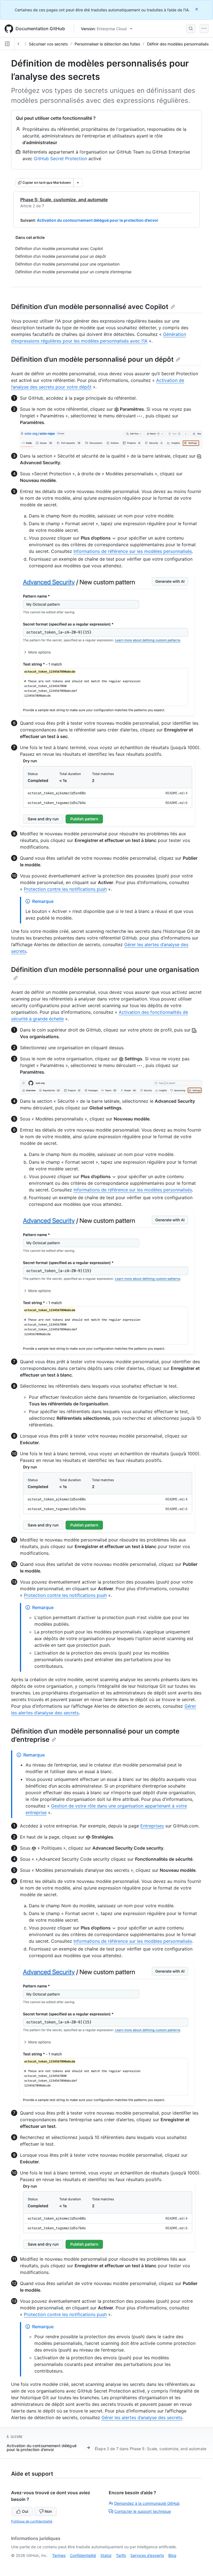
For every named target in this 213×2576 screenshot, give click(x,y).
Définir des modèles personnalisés (178, 44)
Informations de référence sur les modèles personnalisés (133, 551)
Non (48, 2511)
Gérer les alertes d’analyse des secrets (142, 2417)
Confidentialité (83, 2555)
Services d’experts (147, 2555)
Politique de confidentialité (32, 2521)
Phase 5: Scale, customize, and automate (64, 200)
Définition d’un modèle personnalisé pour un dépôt (92, 359)
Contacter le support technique (143, 2511)
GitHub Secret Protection (60, 159)
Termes (59, 2555)
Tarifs (121, 2555)
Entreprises (152, 1826)
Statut (106, 2555)
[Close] (197, 9)
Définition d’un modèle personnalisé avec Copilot (90, 307)
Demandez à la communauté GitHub (147, 2503)
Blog (172, 2555)
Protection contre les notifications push (65, 889)
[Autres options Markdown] (78, 183)
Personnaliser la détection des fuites (107, 44)
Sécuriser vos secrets (48, 44)
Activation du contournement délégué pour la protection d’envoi (97, 220)
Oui (25, 2511)
